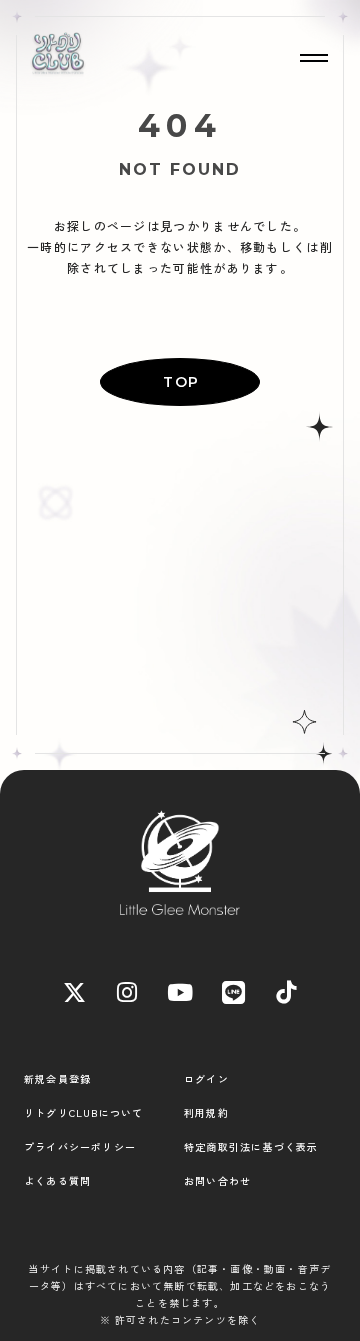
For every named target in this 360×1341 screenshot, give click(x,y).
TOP (181, 382)
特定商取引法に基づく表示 (251, 1146)
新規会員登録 (57, 1078)
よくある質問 (57, 1180)
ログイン (206, 1078)
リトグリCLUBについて (83, 1112)
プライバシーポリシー (80, 1146)
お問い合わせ (217, 1180)
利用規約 (206, 1112)
